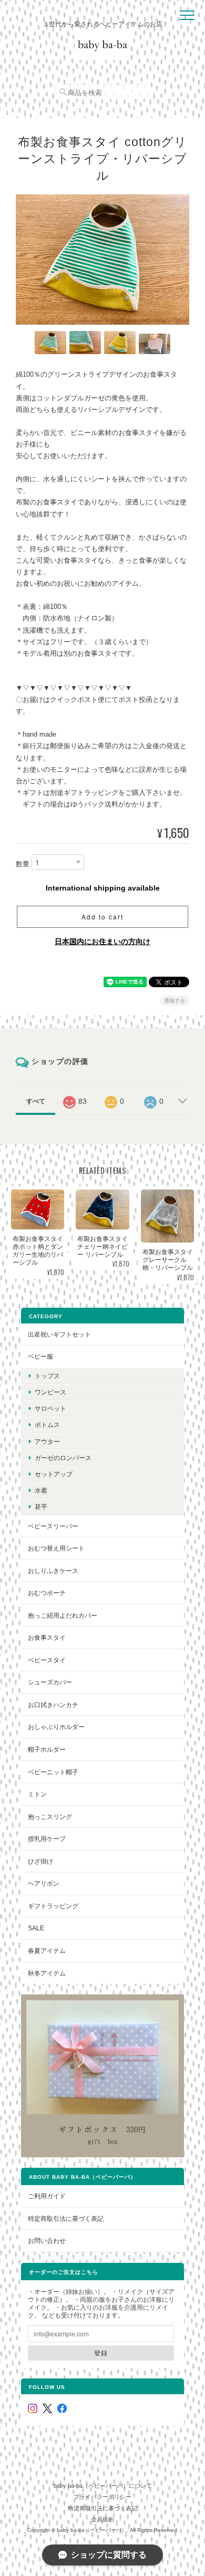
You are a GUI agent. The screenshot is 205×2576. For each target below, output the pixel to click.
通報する (175, 1001)
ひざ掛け (40, 1861)
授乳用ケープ (47, 1839)
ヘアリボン (44, 1883)
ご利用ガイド (47, 2196)
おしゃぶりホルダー (56, 1727)
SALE (36, 1928)
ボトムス (47, 1425)
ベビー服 (40, 1356)
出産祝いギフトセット (59, 1334)
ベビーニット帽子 (53, 1772)
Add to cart (102, 917)
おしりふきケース (53, 1571)
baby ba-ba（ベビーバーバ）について (103, 2486)
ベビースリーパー (53, 1526)
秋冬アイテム (47, 1973)
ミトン (37, 1794)
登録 (101, 2353)
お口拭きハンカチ (53, 1705)
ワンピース (50, 1392)
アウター (47, 1441)
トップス (47, 1376)
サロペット (50, 1408)
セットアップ (54, 1474)
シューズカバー (50, 1682)
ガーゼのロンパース (63, 1458)
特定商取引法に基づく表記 (66, 2218)
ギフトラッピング (53, 1906)
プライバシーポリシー (102, 2497)
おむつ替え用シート (56, 1548)
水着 (41, 1490)
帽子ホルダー (47, 1749)
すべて (36, 1101)
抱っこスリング (50, 1817)
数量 (23, 864)
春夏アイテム (47, 1951)
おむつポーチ (47, 1593)
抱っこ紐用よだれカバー (63, 1615)
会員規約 (102, 2519)
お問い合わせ (47, 2241)
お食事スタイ (47, 1637)
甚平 (41, 1507)
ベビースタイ (47, 1660)
